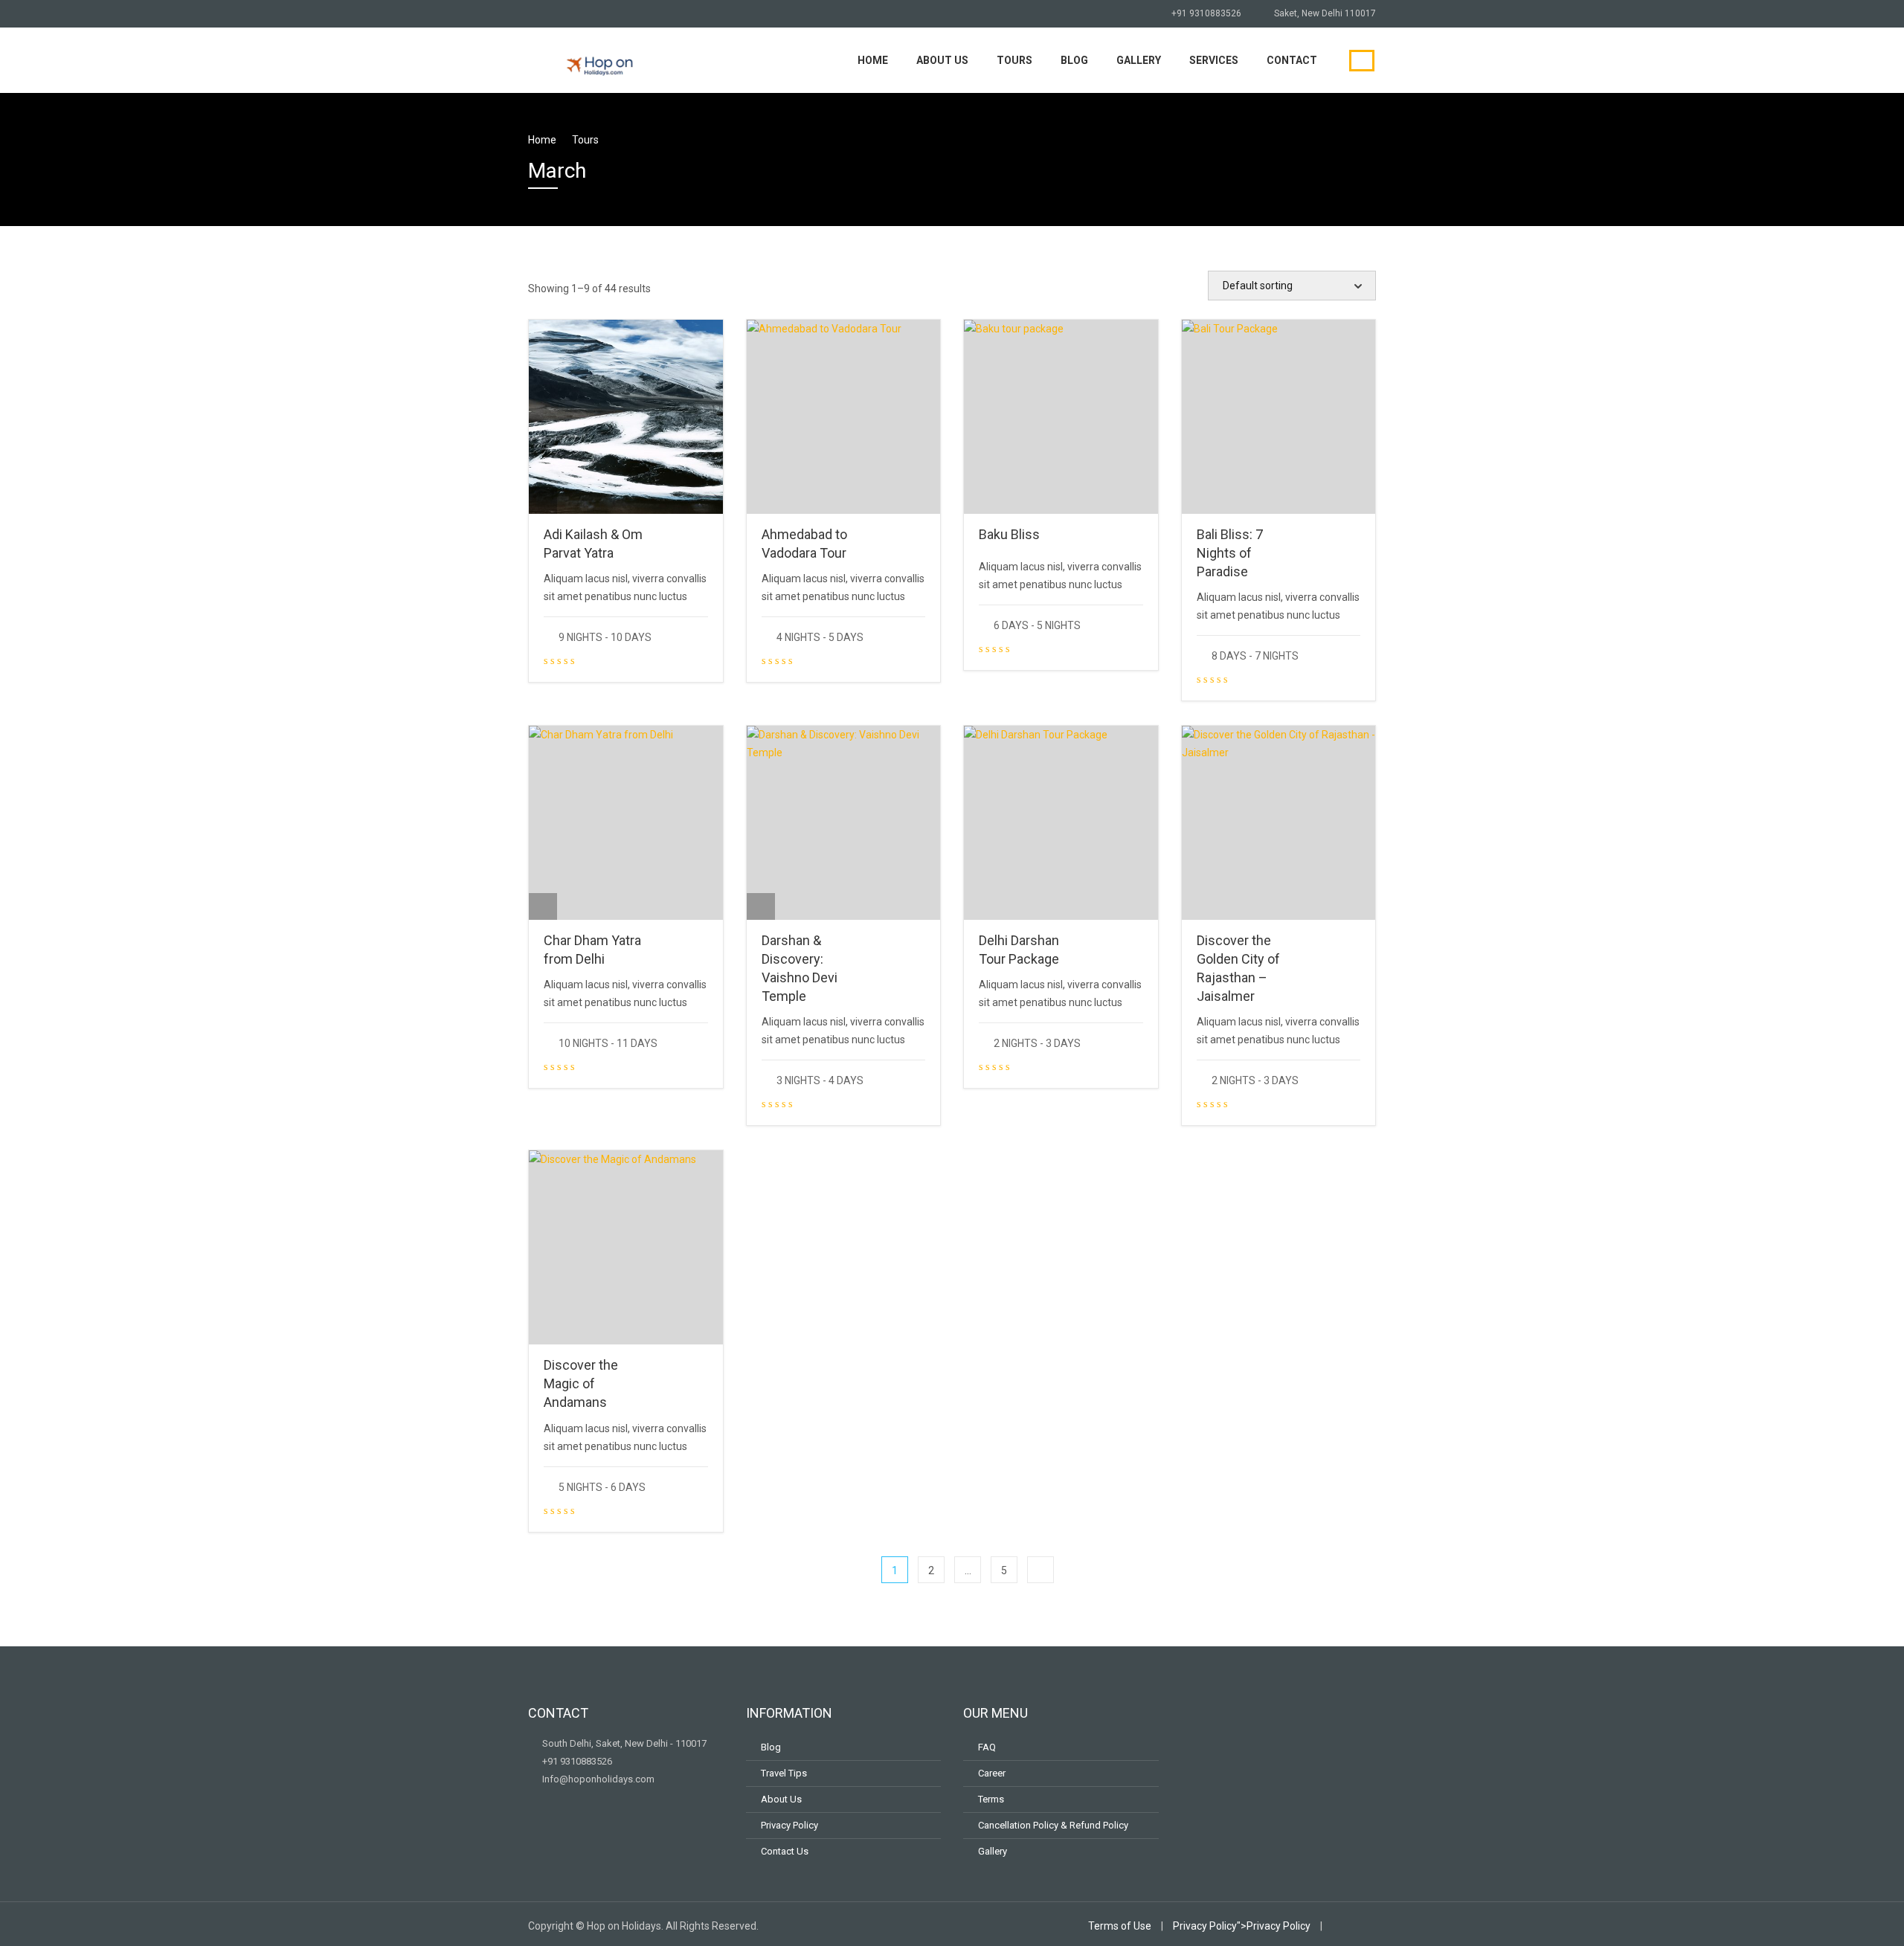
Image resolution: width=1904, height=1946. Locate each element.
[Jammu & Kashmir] (761, 906)
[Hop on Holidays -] (599, 58)
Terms (991, 1799)
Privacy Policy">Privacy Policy (1242, 1926)
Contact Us (785, 1851)
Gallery (1139, 60)
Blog (1074, 60)
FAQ (987, 1747)
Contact (1292, 60)
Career (992, 1773)
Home (873, 60)
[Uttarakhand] (543, 500)
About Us (781, 1799)
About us (942, 60)
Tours (1014, 60)
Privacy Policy (789, 1825)
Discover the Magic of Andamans (581, 1383)
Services (1214, 60)
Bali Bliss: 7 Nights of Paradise (1230, 553)
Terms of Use (1120, 1926)
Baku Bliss (1009, 534)
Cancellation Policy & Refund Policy (1053, 1825)
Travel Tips (784, 1773)
